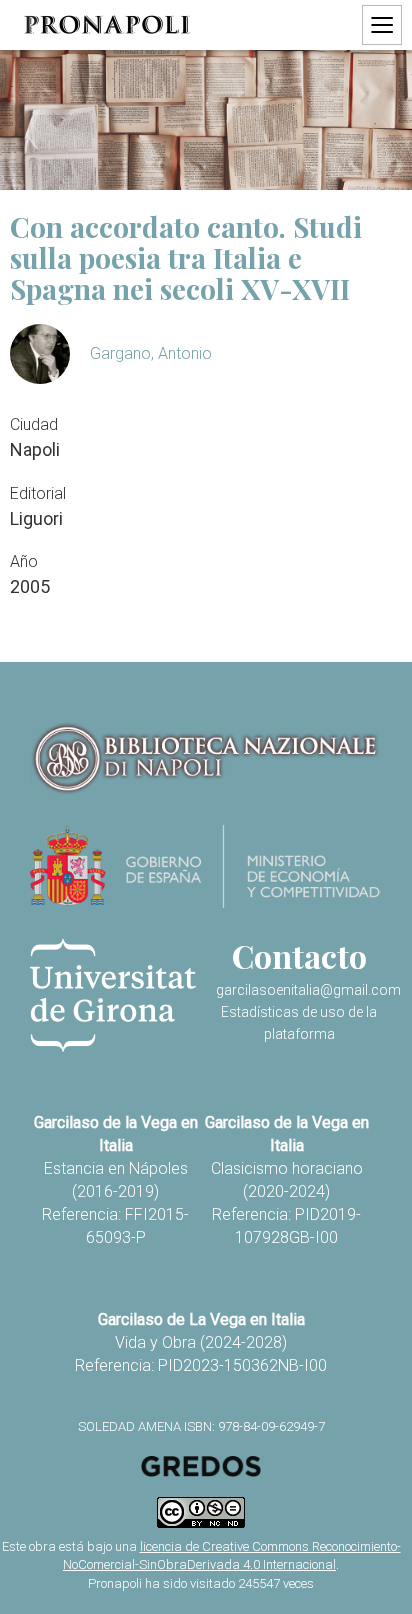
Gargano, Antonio (151, 353)
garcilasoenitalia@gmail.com (308, 990)
